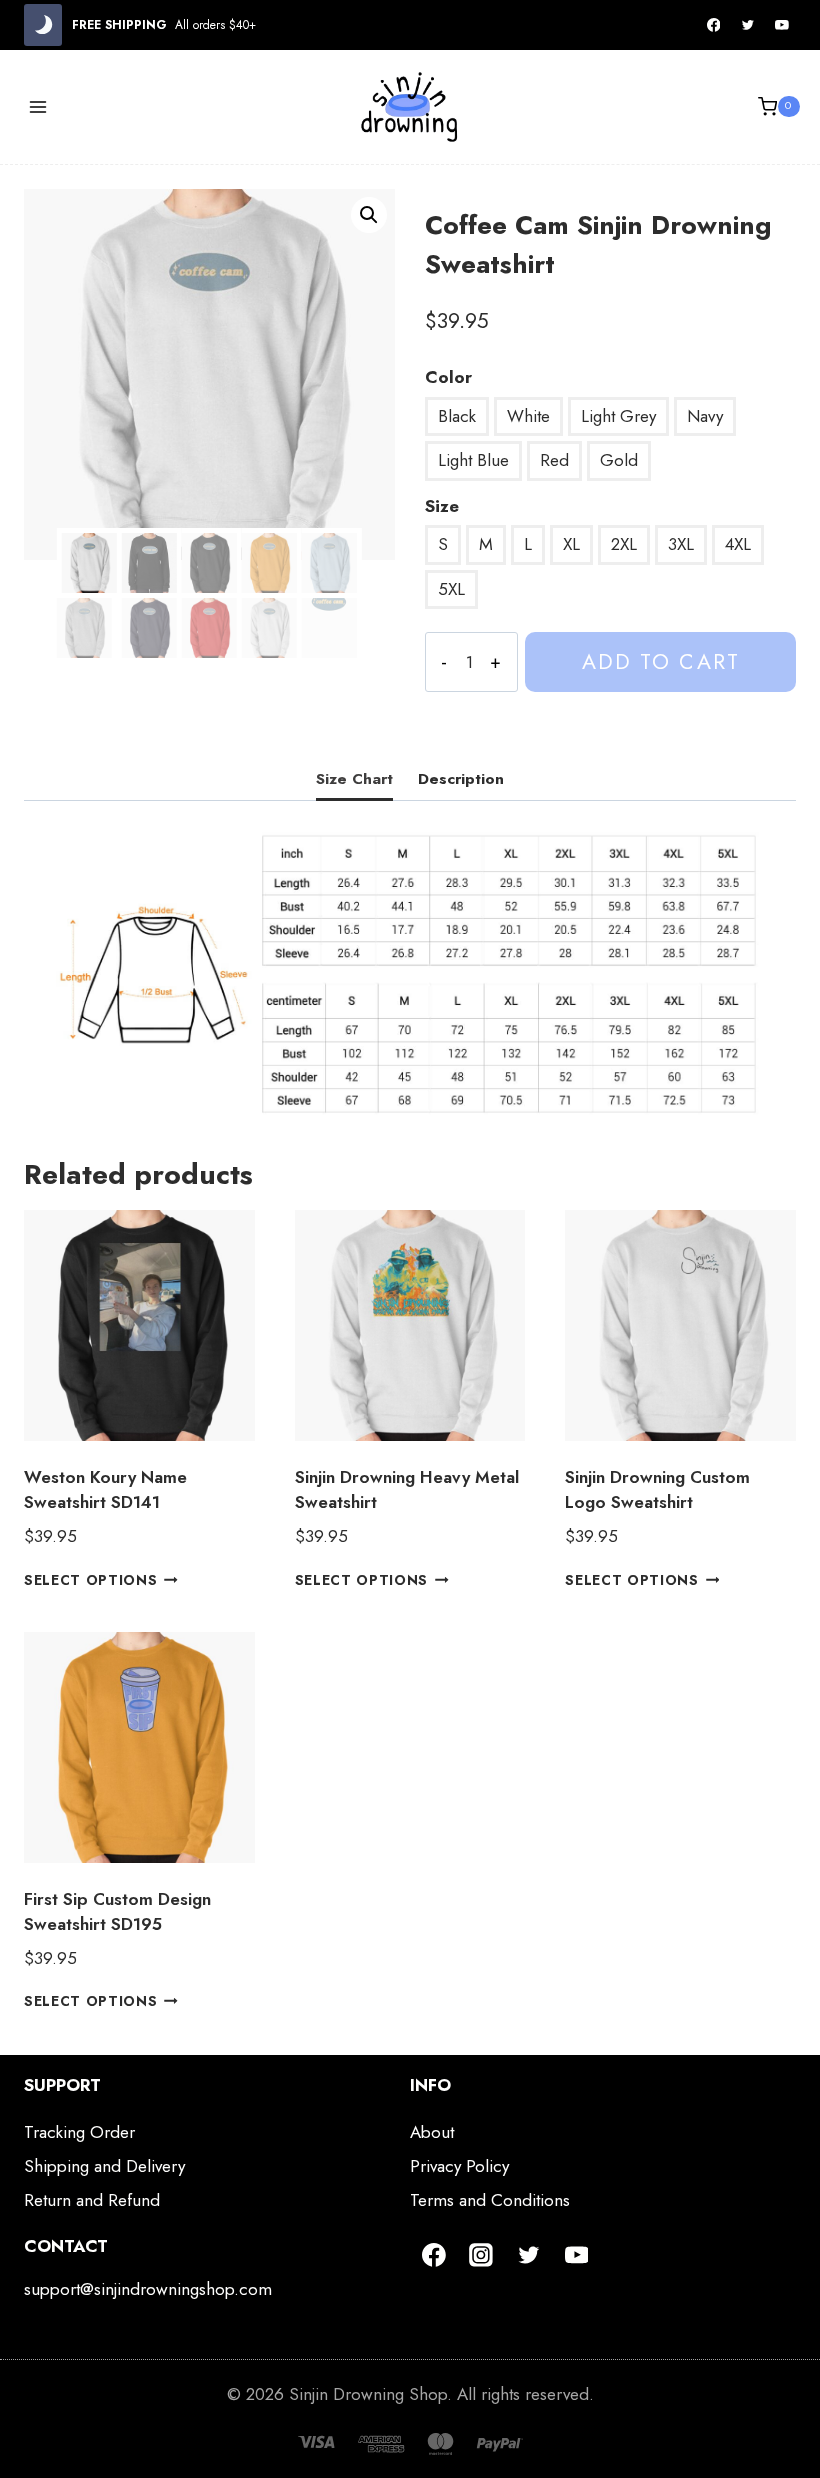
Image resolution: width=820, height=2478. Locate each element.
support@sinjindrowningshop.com (148, 2289)
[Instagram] (482, 2255)
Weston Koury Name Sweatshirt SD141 (105, 1490)
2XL (624, 544)
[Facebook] (714, 25)
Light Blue (473, 460)
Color (448, 377)
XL (571, 544)
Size (442, 506)
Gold (619, 460)
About (432, 2132)
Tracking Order (79, 2132)
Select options (91, 1579)
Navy (705, 416)
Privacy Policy (459, 2166)
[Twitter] (748, 25)
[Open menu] (38, 106)
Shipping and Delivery (104, 2166)
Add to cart (661, 661)
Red (554, 460)
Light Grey (618, 416)
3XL (681, 544)
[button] (369, 215)
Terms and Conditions (490, 2200)
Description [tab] (461, 779)
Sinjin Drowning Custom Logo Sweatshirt (657, 1490)
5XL (451, 589)
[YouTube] (782, 25)
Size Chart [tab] (354, 779)
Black (457, 416)
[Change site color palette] (43, 25)
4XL (738, 544)
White (528, 416)
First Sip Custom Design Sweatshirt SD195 (117, 1912)
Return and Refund (92, 2200)
